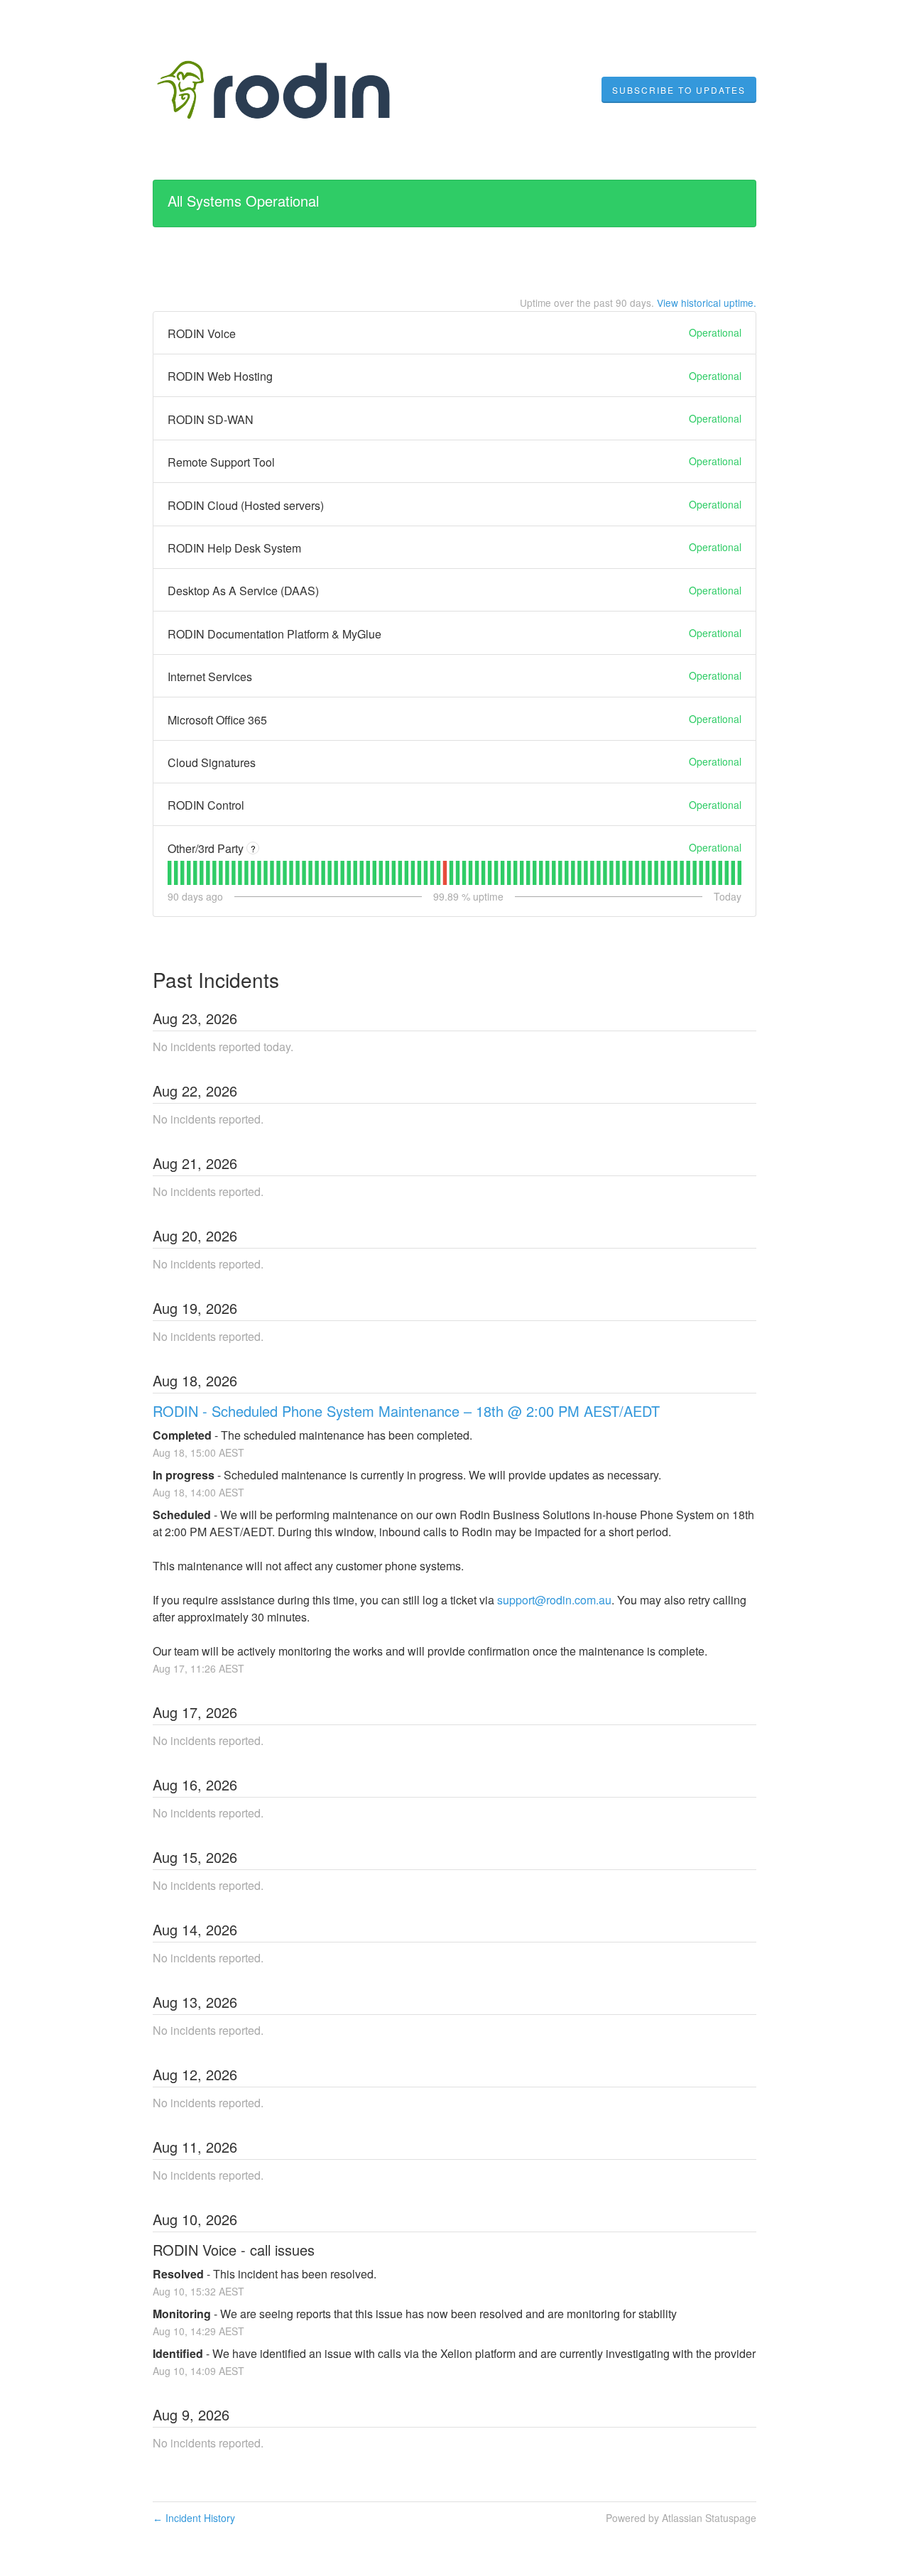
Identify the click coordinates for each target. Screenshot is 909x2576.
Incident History (194, 2518)
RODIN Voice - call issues (234, 2250)
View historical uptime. (707, 303)
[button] (679, 90)
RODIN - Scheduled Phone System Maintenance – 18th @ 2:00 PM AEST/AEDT (406, 1411)
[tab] (169, 873)
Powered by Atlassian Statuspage (681, 2518)
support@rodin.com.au (554, 1600)
